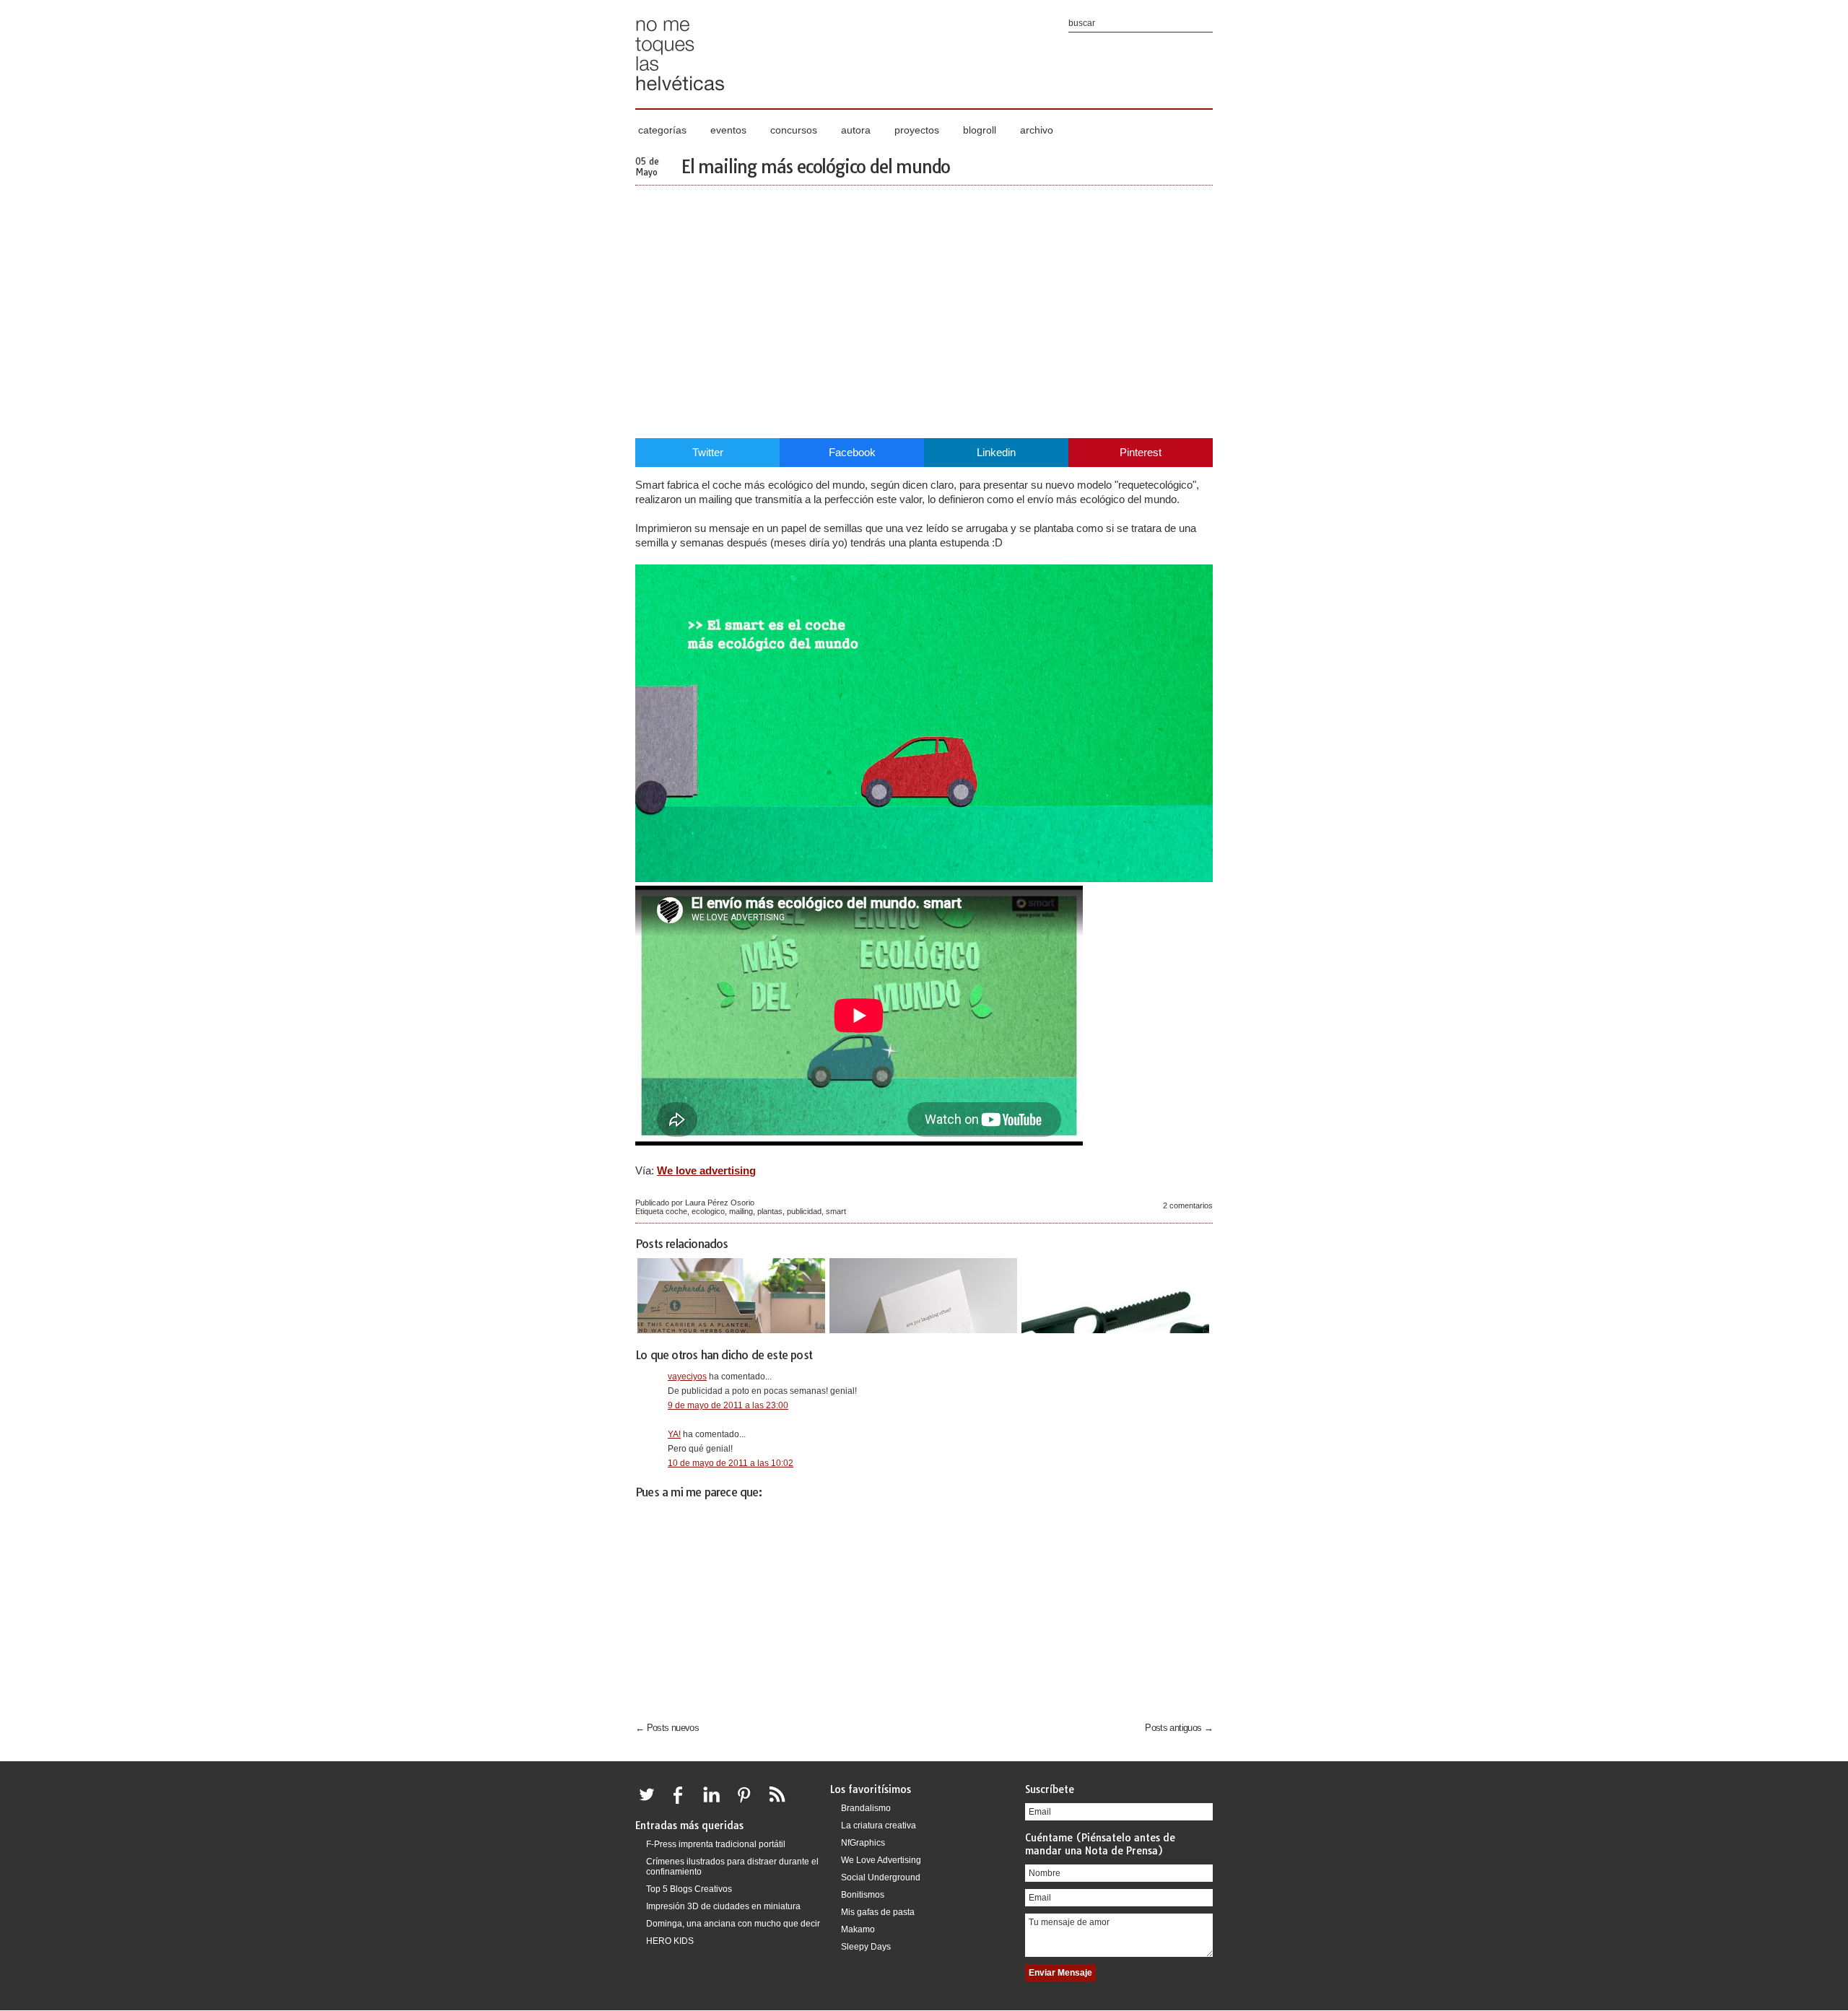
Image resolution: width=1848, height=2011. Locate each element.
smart (836, 1211)
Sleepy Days (866, 1947)
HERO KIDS (670, 1941)
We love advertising (706, 1170)
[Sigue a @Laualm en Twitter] (650, 1803)
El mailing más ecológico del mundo (815, 167)
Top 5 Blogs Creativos (689, 1889)
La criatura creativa (879, 1825)
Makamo (858, 1929)
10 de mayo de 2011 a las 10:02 (731, 1463)
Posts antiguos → (1179, 1728)
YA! (674, 1434)
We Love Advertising (881, 1860)
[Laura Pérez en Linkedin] (715, 1803)
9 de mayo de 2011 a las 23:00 (728, 1405)
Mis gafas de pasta (878, 1912)
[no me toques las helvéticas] (680, 96)
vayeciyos (687, 1377)
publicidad (804, 1211)
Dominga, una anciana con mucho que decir (733, 1924)
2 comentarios (1188, 1205)
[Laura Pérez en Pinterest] (748, 1803)
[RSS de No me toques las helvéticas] (780, 1803)
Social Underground (881, 1877)
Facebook (852, 452)
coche (676, 1211)
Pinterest (1141, 452)
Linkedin (996, 452)
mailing (741, 1211)
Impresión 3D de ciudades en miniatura (723, 1906)
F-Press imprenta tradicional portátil (716, 1844)
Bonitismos (863, 1895)
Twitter (708, 452)
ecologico (708, 1211)
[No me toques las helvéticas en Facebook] (683, 1803)
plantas (770, 1211)
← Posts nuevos (667, 1728)
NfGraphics (863, 1843)
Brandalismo (866, 1808)
